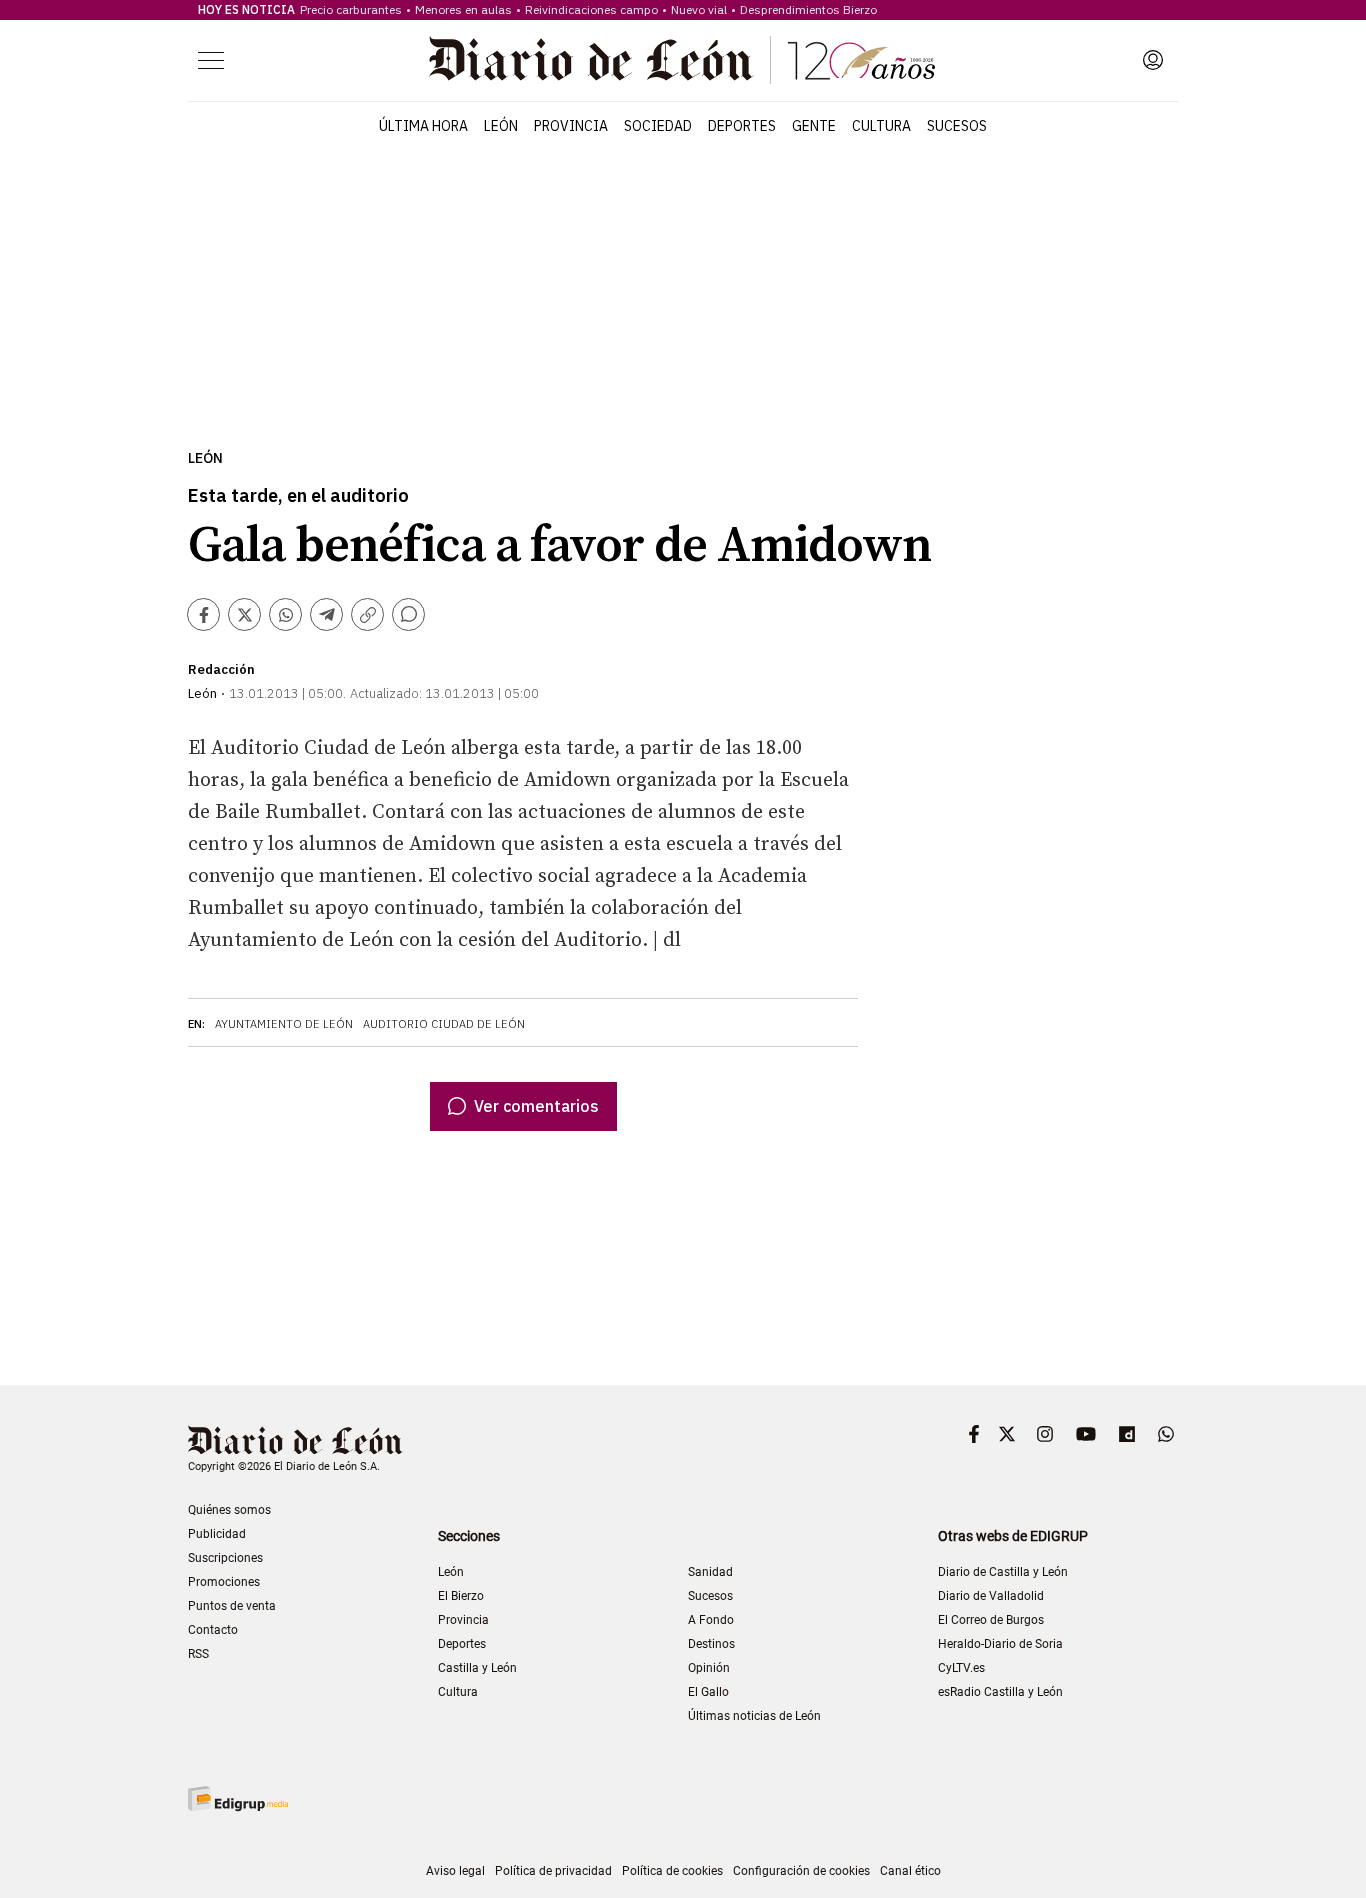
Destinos (711, 1644)
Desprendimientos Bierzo (808, 9)
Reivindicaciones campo (591, 9)
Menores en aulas (463, 9)
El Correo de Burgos (991, 1620)
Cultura (881, 126)
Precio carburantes (351, 9)
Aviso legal (455, 1871)
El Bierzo (461, 1596)
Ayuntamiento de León (284, 1024)
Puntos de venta (232, 1606)
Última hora (423, 126)
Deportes (742, 126)
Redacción (221, 669)
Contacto (213, 1630)
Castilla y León (477, 1668)
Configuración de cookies (801, 1871)
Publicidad (217, 1534)
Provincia (571, 126)
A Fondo (711, 1620)
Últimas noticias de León (754, 1716)
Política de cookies (672, 1871)
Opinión (709, 1668)
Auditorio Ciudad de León (444, 1024)
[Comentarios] (408, 614)
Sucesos (957, 126)
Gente (814, 126)
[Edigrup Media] (238, 1798)
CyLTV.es (961, 1668)
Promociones (224, 1582)
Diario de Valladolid (991, 1596)
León (501, 126)
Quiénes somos (229, 1510)
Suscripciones (225, 1558)
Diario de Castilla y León (1003, 1572)
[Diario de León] (682, 60)
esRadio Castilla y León (1000, 1692)
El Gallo (708, 1692)
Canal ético (910, 1871)
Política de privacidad (553, 1871)
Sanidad (710, 1572)
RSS (198, 1654)
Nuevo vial (699, 9)
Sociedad (658, 126)
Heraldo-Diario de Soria (1000, 1644)
